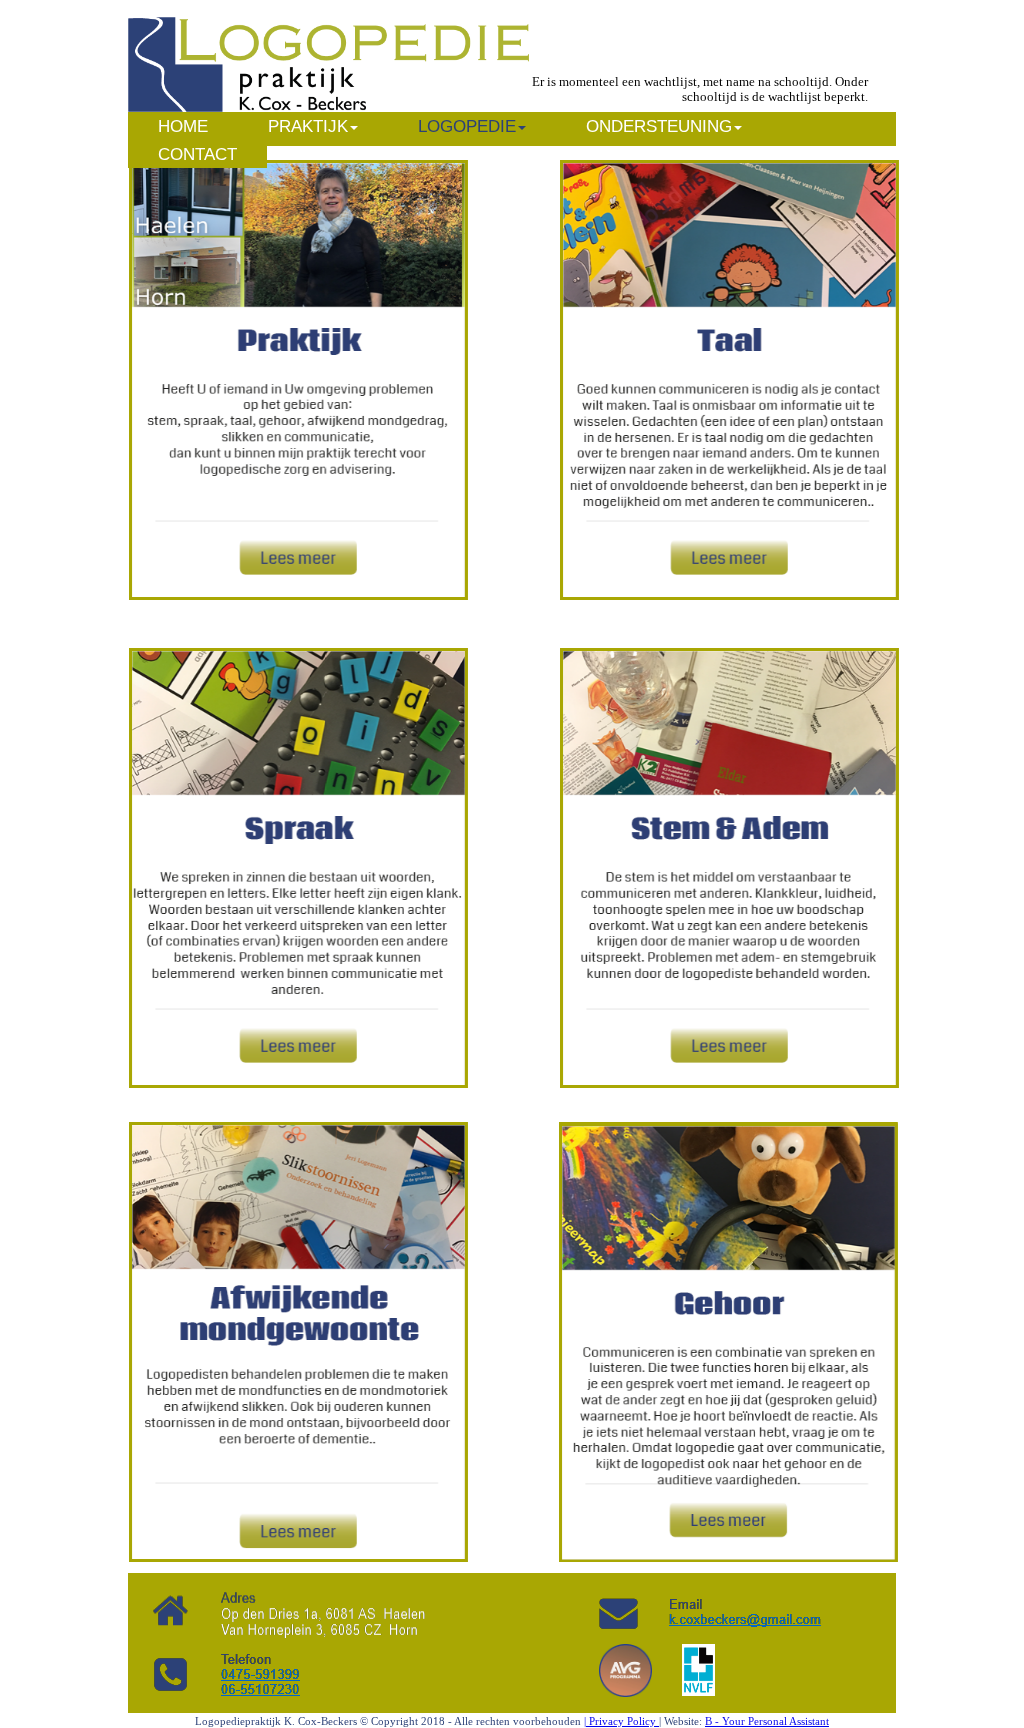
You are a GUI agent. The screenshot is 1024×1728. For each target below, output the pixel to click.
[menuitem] (183, 126)
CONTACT (197, 154)
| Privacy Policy (621, 1721)
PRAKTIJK (308, 126)
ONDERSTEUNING (659, 126)
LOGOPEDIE (467, 126)
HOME (183, 126)
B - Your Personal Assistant (767, 1721)
